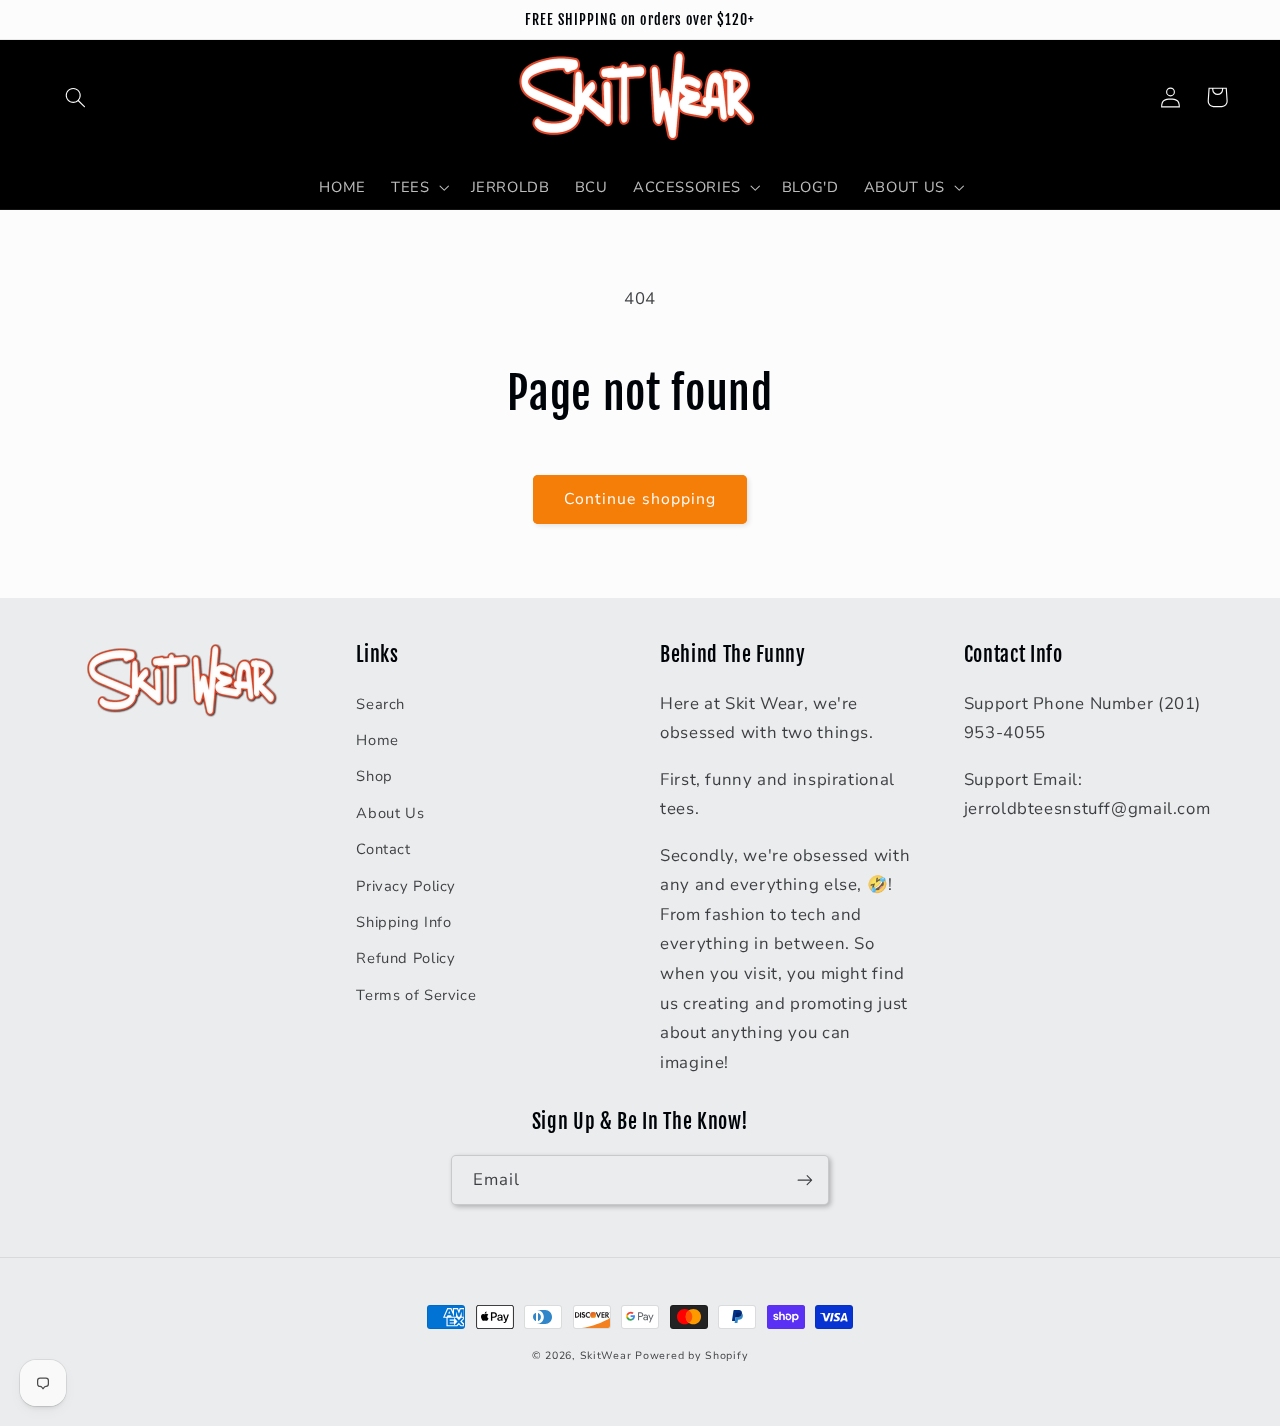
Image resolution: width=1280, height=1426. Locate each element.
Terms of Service (416, 995)
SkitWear (606, 1355)
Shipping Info (403, 922)
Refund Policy (405, 958)
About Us (390, 813)
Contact (383, 849)
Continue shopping (640, 499)
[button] (76, 97)
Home (377, 740)
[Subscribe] (805, 1179)
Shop (374, 776)
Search (380, 704)
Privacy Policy (406, 886)
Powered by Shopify (691, 1355)
